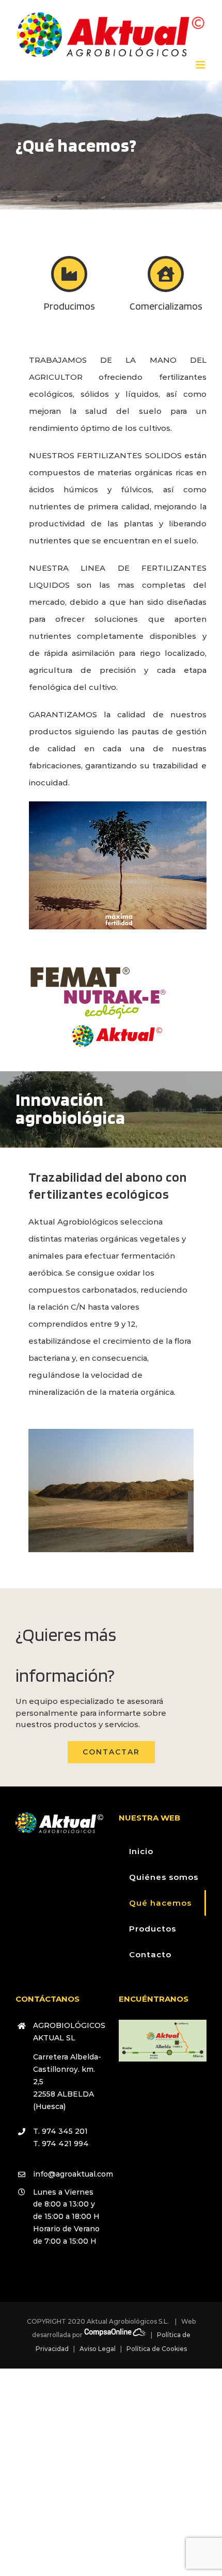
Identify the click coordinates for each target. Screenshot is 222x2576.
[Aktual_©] (115, 1024)
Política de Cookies (157, 2349)
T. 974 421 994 (61, 2144)
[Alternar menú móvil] (201, 65)
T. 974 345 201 (60, 2131)
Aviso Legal (98, 2349)
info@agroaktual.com (68, 2174)
